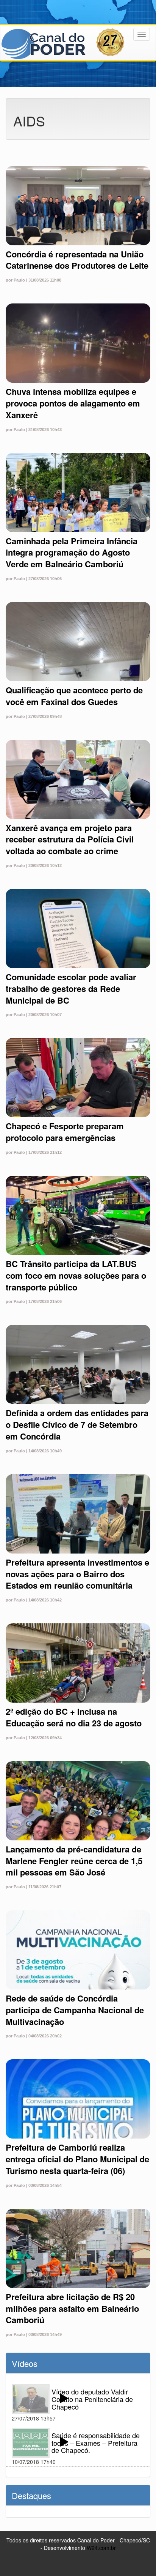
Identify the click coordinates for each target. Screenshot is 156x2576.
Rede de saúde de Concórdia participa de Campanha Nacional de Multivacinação (75, 2010)
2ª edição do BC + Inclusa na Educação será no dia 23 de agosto (74, 1717)
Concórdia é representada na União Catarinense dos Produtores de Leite (77, 260)
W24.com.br (101, 2548)
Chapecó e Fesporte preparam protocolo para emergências (65, 1132)
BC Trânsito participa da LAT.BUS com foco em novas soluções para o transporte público (76, 1275)
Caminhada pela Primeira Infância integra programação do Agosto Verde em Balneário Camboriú (72, 553)
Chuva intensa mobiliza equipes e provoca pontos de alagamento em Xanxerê (73, 403)
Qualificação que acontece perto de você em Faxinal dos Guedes (74, 696)
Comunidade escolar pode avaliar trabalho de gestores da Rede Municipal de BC (71, 989)
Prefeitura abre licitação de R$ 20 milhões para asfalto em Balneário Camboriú (72, 2308)
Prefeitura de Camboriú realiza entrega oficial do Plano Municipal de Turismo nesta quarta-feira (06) (77, 2159)
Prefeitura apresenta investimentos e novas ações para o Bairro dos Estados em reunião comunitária (77, 1574)
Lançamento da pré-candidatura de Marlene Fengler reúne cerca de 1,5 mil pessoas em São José (74, 1861)
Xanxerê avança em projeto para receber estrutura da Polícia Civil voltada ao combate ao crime (70, 839)
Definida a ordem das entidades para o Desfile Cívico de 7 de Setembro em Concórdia (77, 1424)
